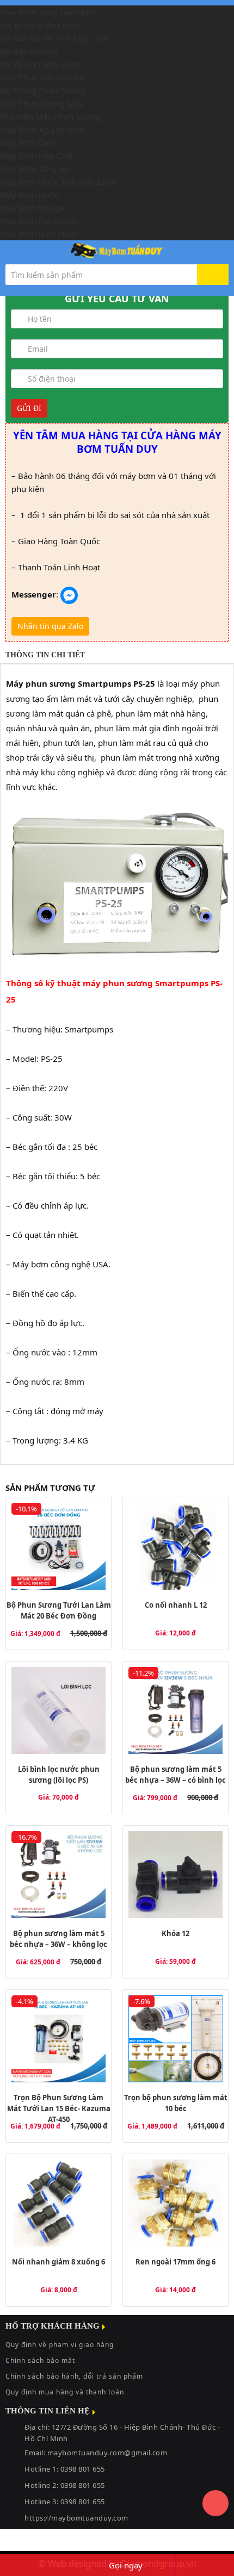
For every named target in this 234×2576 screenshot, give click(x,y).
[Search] (213, 275)
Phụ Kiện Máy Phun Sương (50, 116)
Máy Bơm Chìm (29, 142)
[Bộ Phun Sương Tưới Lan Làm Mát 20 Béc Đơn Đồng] (59, 1546)
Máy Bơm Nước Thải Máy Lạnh (58, 182)
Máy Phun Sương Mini (42, 103)
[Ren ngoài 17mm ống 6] (175, 2203)
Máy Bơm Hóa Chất (36, 155)
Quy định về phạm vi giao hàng (60, 2345)
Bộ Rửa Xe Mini (29, 51)
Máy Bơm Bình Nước (39, 234)
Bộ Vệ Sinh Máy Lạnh (40, 64)
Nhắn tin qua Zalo (50, 626)
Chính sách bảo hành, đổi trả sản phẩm (74, 2376)
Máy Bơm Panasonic (38, 221)
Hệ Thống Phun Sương (42, 90)
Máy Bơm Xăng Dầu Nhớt (48, 12)
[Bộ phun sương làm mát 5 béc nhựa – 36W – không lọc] (59, 1875)
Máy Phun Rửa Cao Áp (42, 77)
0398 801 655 (83, 2485)
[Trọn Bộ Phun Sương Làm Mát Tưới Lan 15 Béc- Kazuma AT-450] (59, 2039)
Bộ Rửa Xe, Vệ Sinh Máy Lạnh (55, 38)
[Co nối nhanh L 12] (175, 1546)
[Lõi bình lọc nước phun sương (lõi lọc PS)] (59, 1710)
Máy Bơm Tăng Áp (35, 169)
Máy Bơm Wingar (33, 208)
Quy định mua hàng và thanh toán (65, 2392)
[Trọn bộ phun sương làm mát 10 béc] (175, 2039)
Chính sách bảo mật (40, 2360)
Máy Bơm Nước (29, 195)
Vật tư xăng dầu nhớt (40, 25)
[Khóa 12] (175, 1875)
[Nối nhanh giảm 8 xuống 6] (59, 2203)
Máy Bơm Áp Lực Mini (42, 129)
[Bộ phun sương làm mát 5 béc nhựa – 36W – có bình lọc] (175, 1710)
